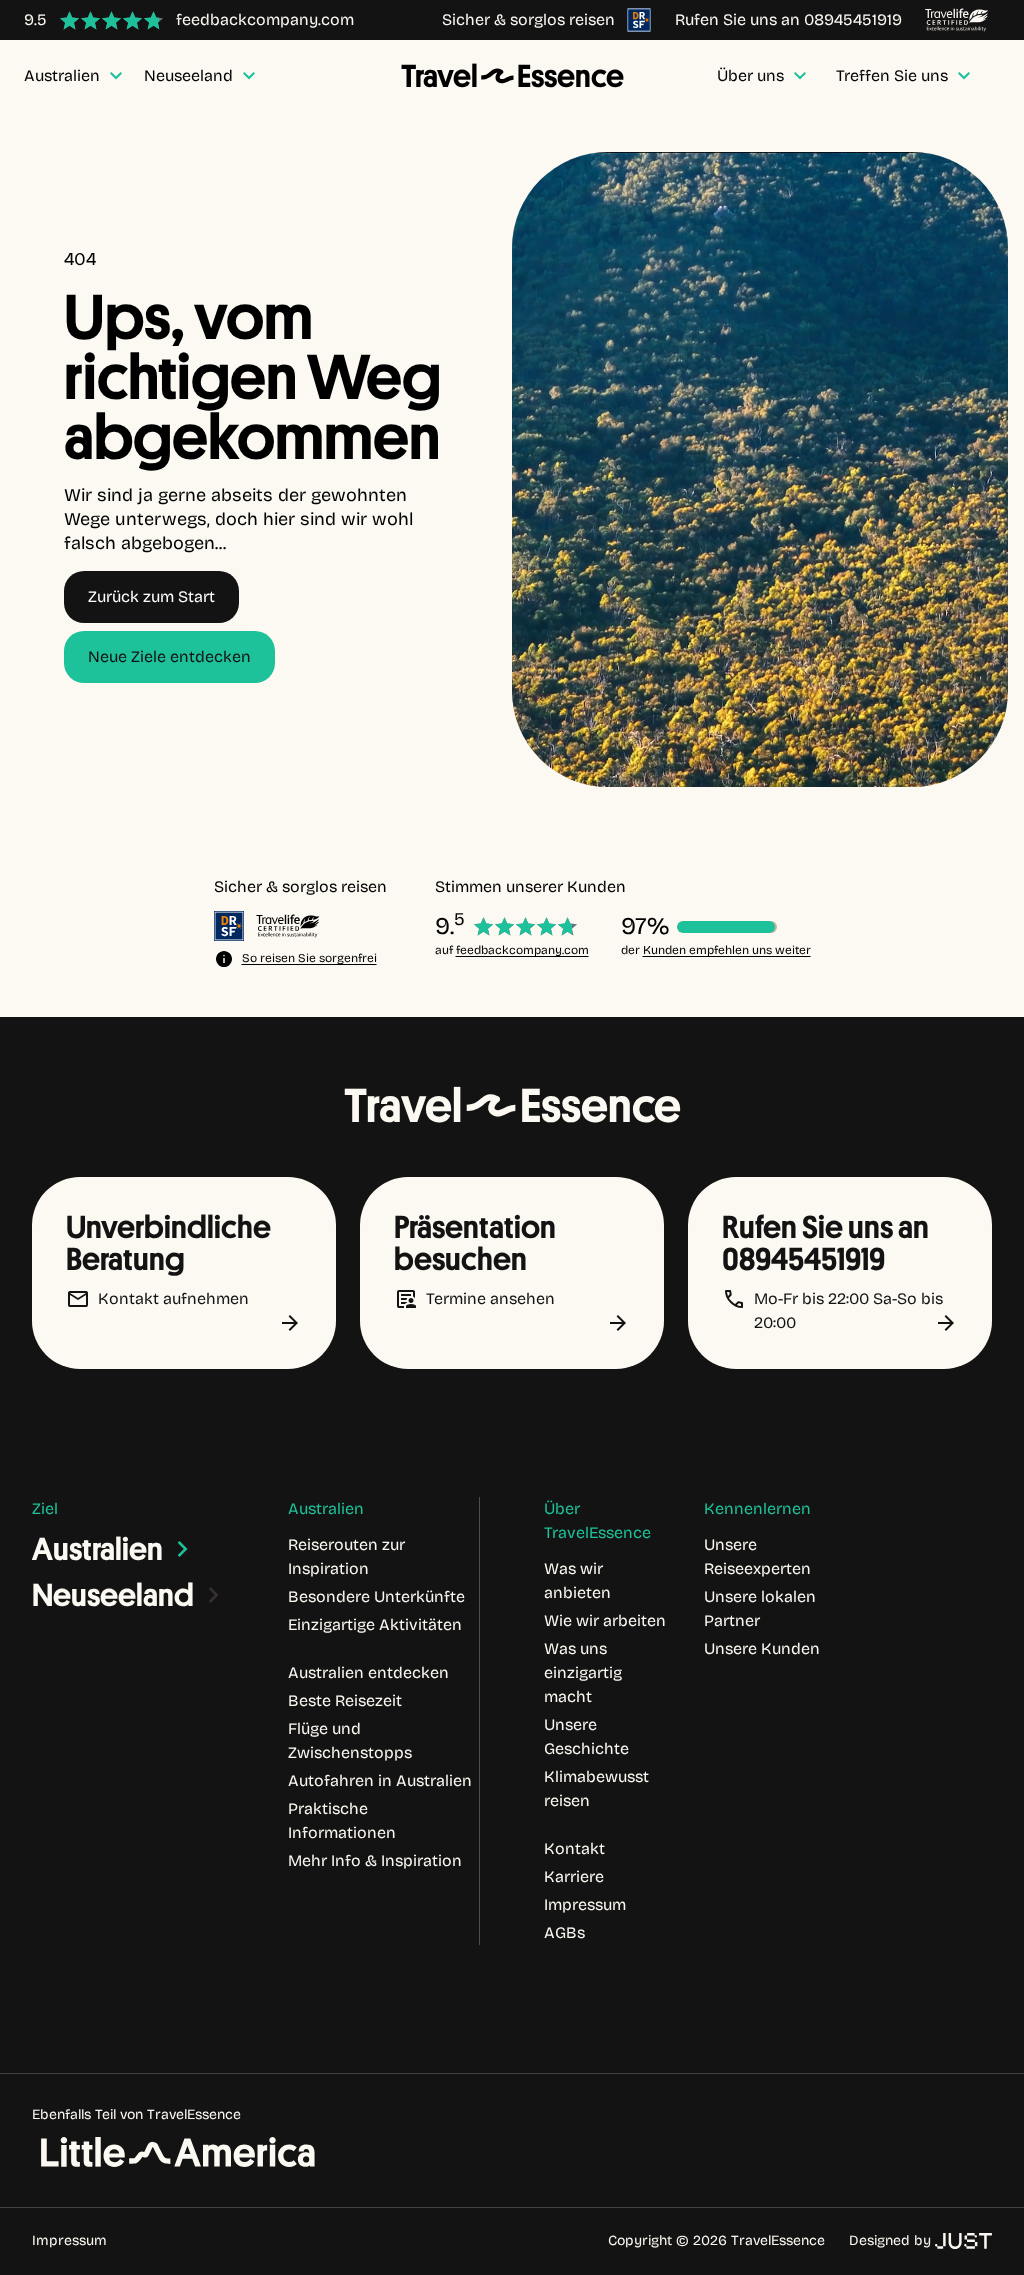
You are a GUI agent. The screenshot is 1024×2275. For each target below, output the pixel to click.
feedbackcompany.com (522, 950)
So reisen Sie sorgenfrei (309, 958)
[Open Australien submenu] (183, 1549)
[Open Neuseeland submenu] (214, 1595)
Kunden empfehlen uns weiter (727, 950)
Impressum (69, 2240)
